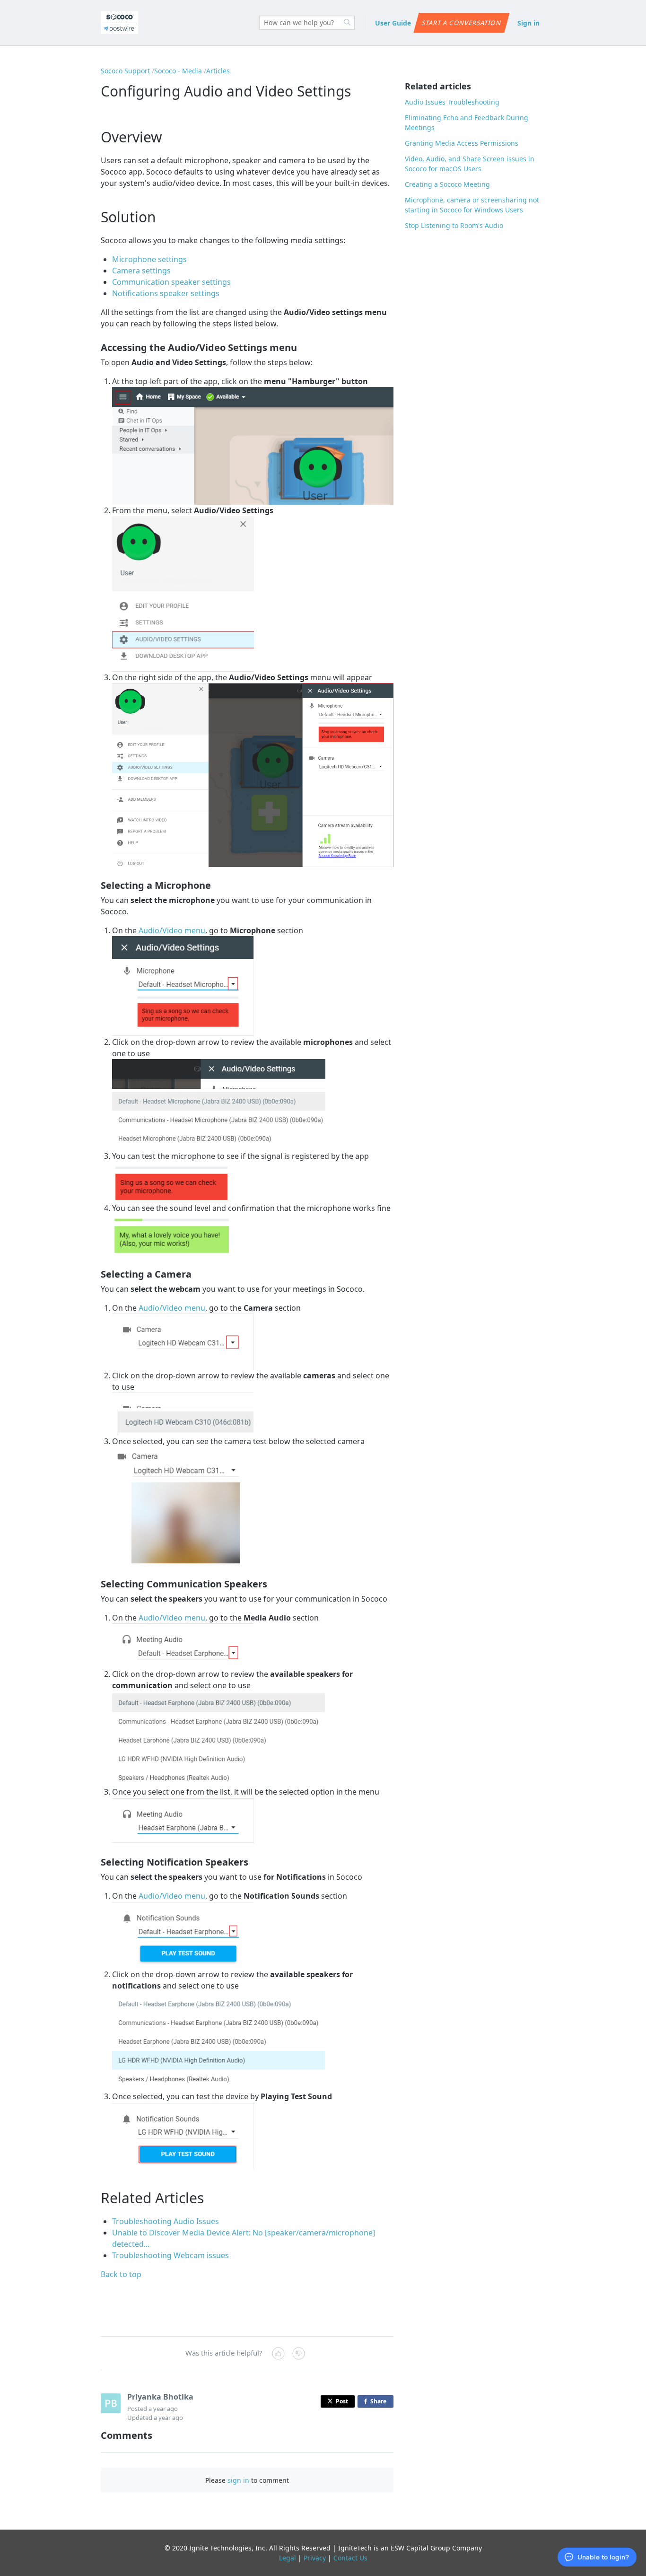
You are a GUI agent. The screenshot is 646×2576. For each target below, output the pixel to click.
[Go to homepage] (119, 23)
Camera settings (141, 271)
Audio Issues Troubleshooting (452, 102)
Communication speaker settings (171, 282)
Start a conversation (461, 23)
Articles (218, 71)
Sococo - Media (178, 71)
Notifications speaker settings (166, 293)
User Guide (393, 23)
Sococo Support (125, 71)
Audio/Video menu (172, 930)
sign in (238, 2480)
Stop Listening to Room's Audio (454, 225)
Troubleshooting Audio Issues (166, 2221)
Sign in (528, 23)
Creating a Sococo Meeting (447, 184)
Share (380, 2402)
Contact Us (350, 2558)
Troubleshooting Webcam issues (170, 2255)
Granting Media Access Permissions (462, 143)
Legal (288, 2558)
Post (342, 2401)
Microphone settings (149, 259)
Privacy (315, 2558)
